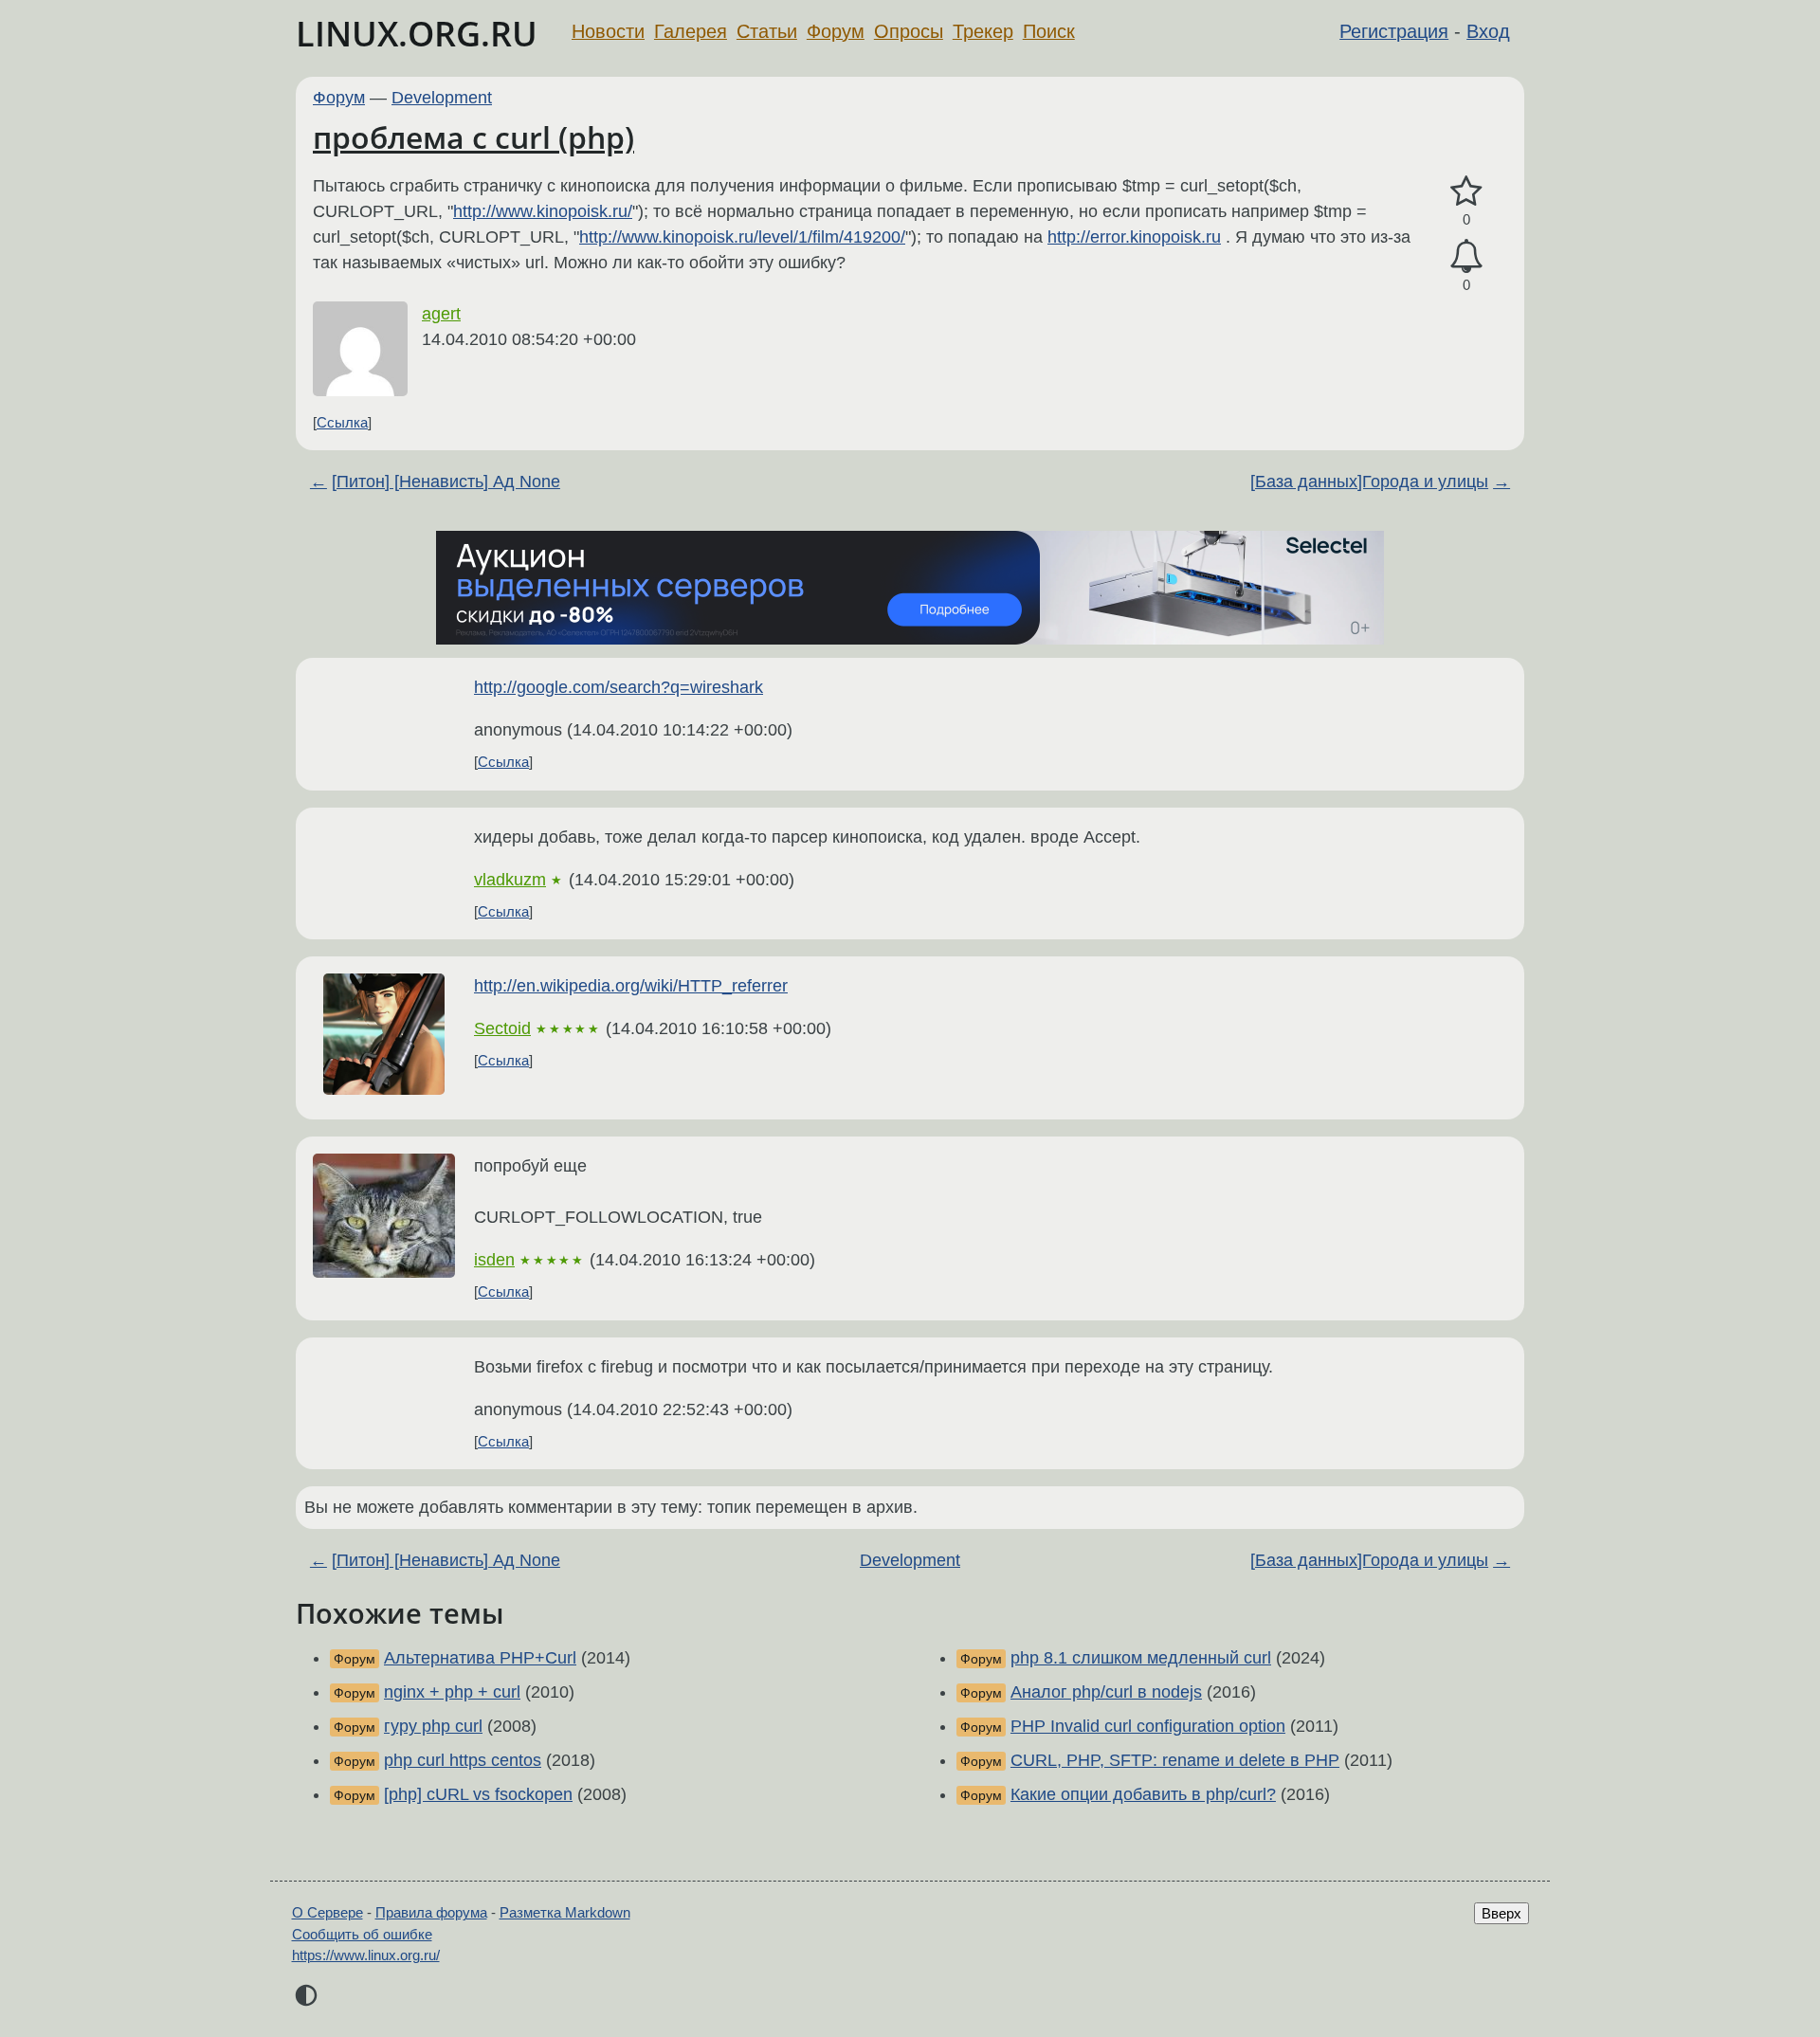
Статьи (767, 31)
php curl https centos (463, 1760)
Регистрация (1394, 31)
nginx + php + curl (452, 1692)
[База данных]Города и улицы (1369, 482)
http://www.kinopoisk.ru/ (543, 211)
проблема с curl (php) (473, 137)
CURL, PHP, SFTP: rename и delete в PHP (1175, 1760)
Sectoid (502, 1028)
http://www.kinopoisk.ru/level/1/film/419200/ (742, 237)
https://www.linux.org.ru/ (366, 1955)
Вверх (1501, 1913)
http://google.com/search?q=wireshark (619, 687)
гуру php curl (433, 1726)
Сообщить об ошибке (362, 1934)
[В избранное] (1466, 192)
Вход (1488, 31)
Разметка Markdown (565, 1912)
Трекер (983, 31)
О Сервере (328, 1912)
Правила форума (431, 1912)
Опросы (909, 31)
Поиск (1049, 31)
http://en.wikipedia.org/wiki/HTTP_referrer (631, 986)
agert (441, 314)
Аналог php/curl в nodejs (1106, 1692)
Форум (836, 31)
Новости (608, 31)
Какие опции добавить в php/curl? (1143, 1794)
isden (494, 1260)
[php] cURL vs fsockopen (478, 1794)
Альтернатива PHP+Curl (480, 1658)
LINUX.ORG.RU (417, 34)
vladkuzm (510, 880)
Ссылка (342, 422)
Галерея (691, 31)
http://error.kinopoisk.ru (1134, 237)
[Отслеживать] (1466, 256)
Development (442, 98)
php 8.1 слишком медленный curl (1141, 1658)
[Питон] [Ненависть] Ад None (446, 482)
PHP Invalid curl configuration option (1148, 1726)
